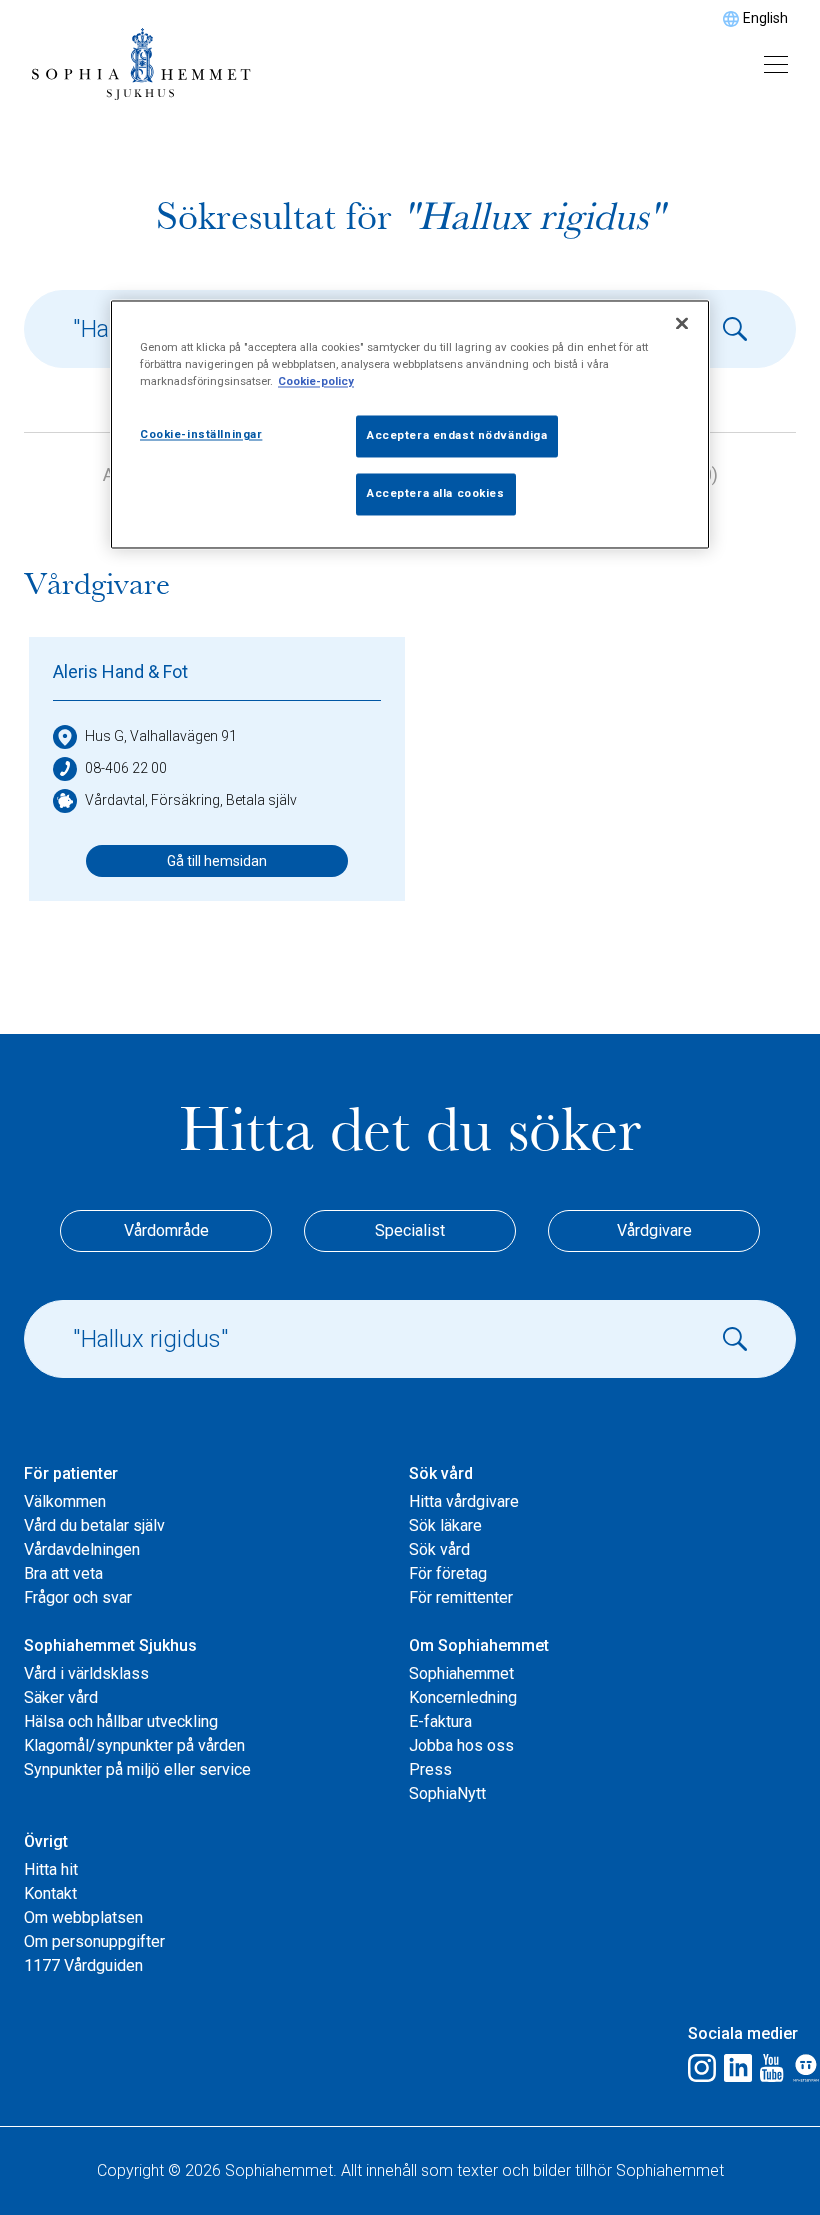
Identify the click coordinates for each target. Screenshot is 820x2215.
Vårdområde (166, 1230)
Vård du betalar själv (94, 1525)
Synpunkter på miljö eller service (137, 1769)
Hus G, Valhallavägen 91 (161, 736)
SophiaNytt (447, 1793)
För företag (448, 1573)
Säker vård (61, 1697)
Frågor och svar (78, 1597)
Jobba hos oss (461, 1745)
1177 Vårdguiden (83, 1965)
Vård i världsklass (86, 1673)
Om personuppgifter (94, 1941)
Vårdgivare (654, 1230)
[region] (410, 425)
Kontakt (50, 1893)
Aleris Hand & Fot (120, 671)
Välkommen (65, 1501)
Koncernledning (463, 1697)
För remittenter (461, 1597)
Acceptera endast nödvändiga (457, 436)
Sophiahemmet (461, 1673)
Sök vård (439, 1549)
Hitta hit (51, 1869)
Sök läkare (445, 1525)
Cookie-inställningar (201, 435)
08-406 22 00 (126, 768)
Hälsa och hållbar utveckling (121, 1721)
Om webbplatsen (83, 1917)
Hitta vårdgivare (464, 1501)
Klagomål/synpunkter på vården (134, 1745)
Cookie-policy (316, 382)
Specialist (410, 1230)
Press (430, 1769)
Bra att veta (63, 1573)
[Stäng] (682, 324)
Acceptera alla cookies (436, 494)
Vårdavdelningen (82, 1549)
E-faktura (440, 1721)
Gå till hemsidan (217, 861)
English (765, 18)
